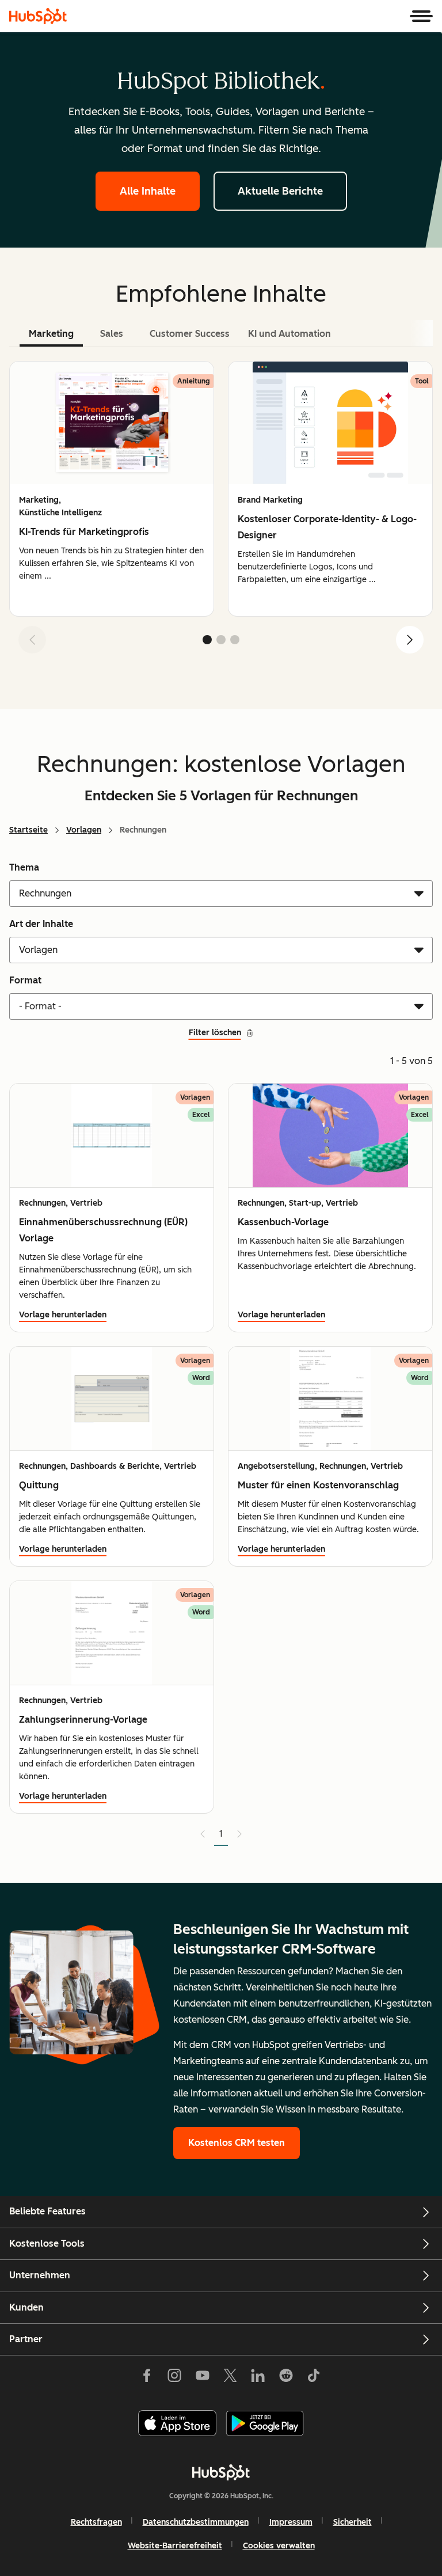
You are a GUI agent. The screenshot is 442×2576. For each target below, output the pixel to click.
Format (25, 980)
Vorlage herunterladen (63, 1315)
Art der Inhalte (41, 924)
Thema (24, 867)
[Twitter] (230, 2378)
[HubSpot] (38, 16)
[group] (112, 489)
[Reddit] (286, 2378)
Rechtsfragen (96, 2522)
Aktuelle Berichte (280, 191)
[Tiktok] (314, 2378)
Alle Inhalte (148, 191)
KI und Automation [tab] (289, 334)
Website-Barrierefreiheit (175, 2546)
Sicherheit (353, 2522)
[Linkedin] (258, 2378)
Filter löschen (215, 1033)
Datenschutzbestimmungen (196, 2522)
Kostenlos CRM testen (237, 2143)
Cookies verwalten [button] (279, 2546)
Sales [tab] (112, 334)
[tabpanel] (221, 512)
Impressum (291, 2522)
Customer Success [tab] (190, 334)
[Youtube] (202, 2378)
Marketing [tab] (51, 334)
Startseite (28, 830)
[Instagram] (174, 2378)
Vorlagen (84, 830)
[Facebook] (147, 2378)
